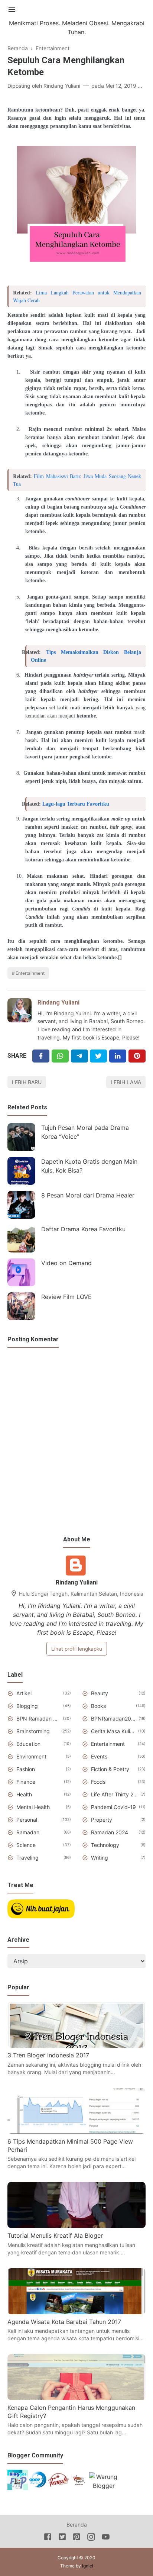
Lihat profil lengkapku (77, 1649)
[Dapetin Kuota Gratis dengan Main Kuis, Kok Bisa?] (21, 1171)
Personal (27, 1820)
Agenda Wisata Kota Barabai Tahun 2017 (64, 2322)
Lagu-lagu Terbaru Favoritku (76, 804)
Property (102, 1820)
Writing (100, 1858)
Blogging (27, 1706)
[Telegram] (79, 1056)
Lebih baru (27, 1082)
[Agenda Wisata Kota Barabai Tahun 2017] (76, 2312)
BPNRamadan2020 (113, 1719)
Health (24, 1794)
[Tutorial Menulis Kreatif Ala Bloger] (76, 2226)
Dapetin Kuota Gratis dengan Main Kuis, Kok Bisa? (89, 1166)
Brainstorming (33, 1731)
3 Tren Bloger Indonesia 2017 (48, 2055)
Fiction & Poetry (110, 1769)
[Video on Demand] (21, 1272)
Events (99, 1756)
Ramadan (28, 1832)
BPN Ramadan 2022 (38, 1719)
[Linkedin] (118, 1056)
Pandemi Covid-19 (113, 1807)
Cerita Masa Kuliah (113, 1731)
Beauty (100, 1693)
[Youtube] (106, 2538)
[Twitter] (60, 1056)
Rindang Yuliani (58, 1002)
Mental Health (33, 1807)
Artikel (24, 1693)
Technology (105, 1845)
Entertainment (30, 973)
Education (28, 1744)
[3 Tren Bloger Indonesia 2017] (76, 2045)
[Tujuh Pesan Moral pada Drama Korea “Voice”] (21, 1137)
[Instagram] (91, 2538)
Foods (98, 1782)
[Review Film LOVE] (21, 1306)
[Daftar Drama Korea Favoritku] (21, 1239)
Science (26, 1845)
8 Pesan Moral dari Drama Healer (88, 1195)
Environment (31, 1756)
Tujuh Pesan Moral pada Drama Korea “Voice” (85, 1132)
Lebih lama (126, 1082)
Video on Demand (66, 1263)
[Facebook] (41, 1056)
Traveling (27, 1858)
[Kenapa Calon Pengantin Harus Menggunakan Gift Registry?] (76, 2398)
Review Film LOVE (66, 1297)
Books (98, 1706)
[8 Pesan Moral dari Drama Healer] (21, 1205)
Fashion (26, 1769)
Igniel (88, 2566)
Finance (26, 1782)
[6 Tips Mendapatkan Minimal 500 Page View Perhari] (76, 2132)
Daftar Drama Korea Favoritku (83, 1229)
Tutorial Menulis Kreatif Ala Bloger (55, 2235)
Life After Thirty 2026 (114, 1794)
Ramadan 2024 (110, 1832)
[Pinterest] (137, 1056)
